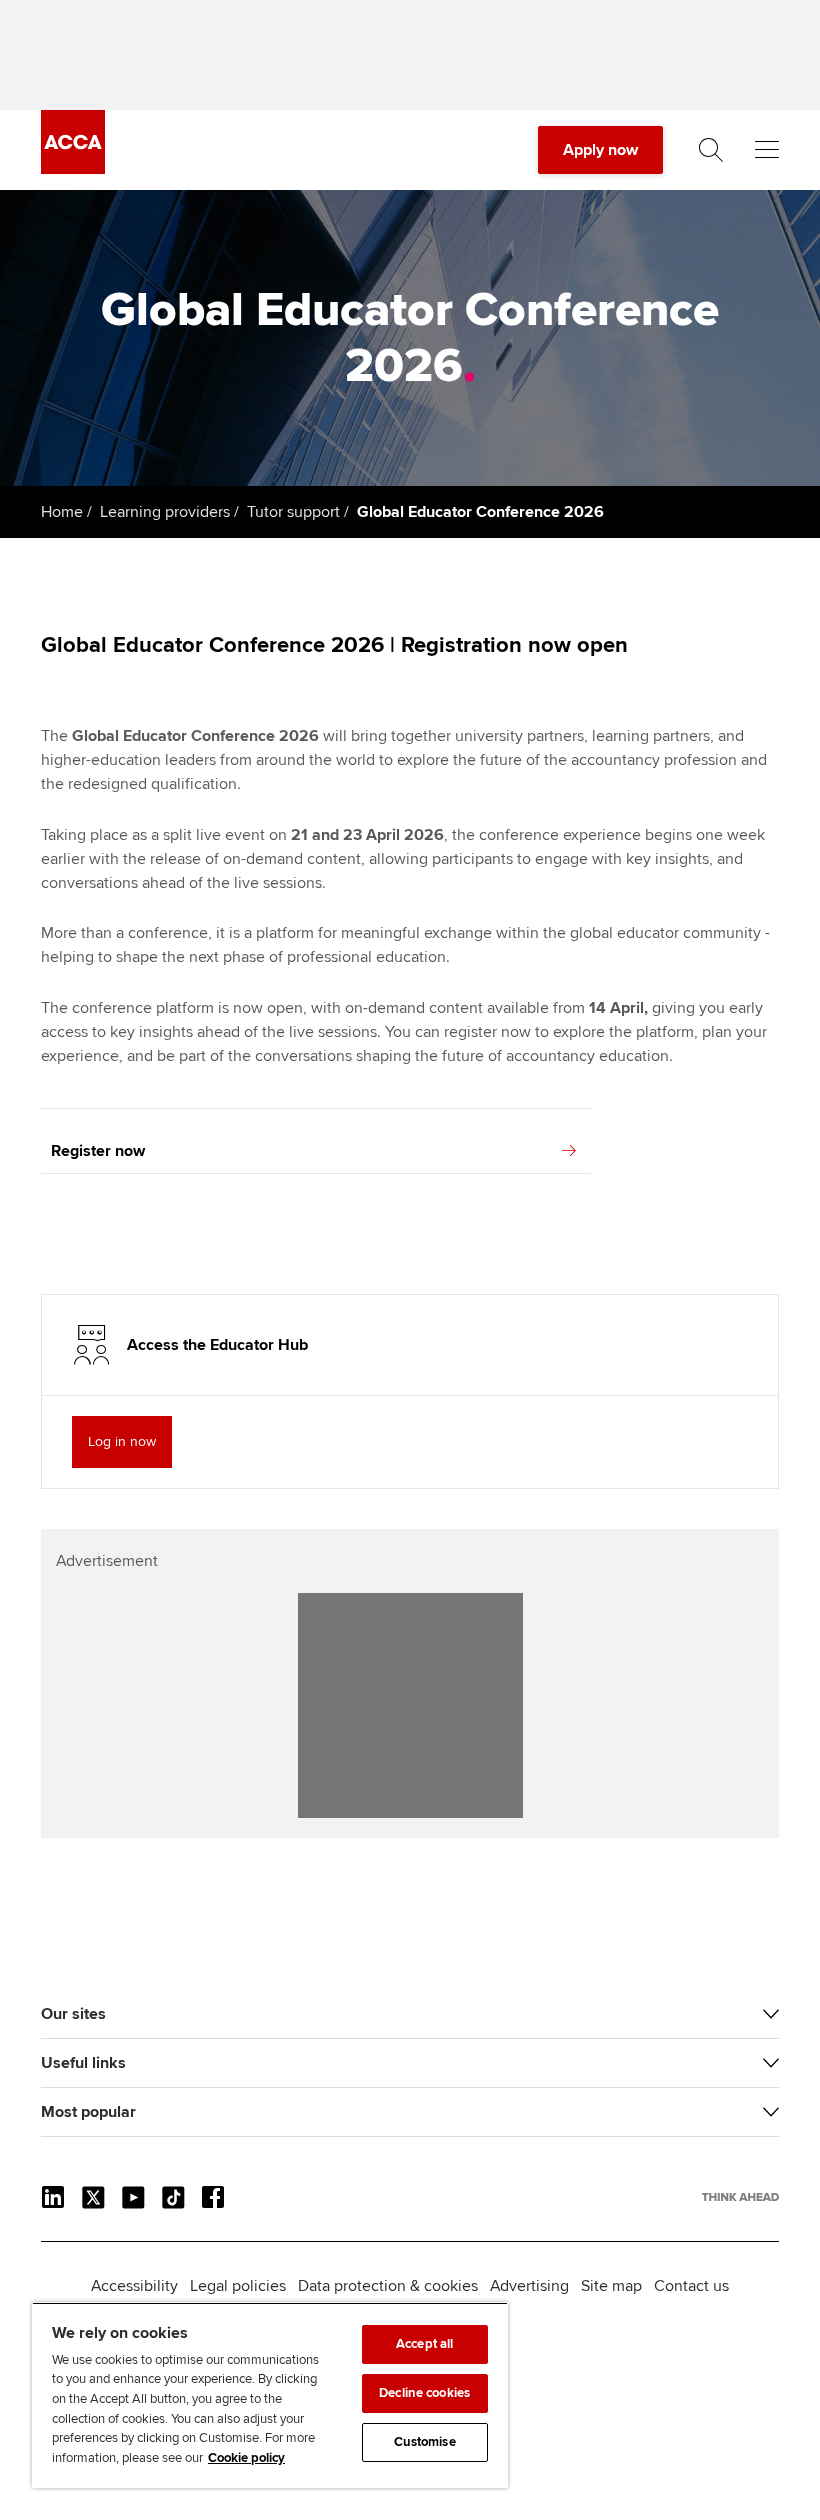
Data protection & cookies (388, 2286)
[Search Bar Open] (711, 150)
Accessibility (134, 2286)
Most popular (88, 2112)
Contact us (691, 2286)
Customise (425, 2442)
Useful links (83, 2063)
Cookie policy (246, 2458)
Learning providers (165, 512)
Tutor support (293, 512)
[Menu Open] (767, 150)
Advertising (529, 2286)
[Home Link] (740, 2197)
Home (62, 512)
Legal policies (238, 2286)
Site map (611, 2286)
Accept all (424, 2344)
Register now (98, 1151)
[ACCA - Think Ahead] (73, 169)
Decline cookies (424, 2393)
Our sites (73, 2014)
